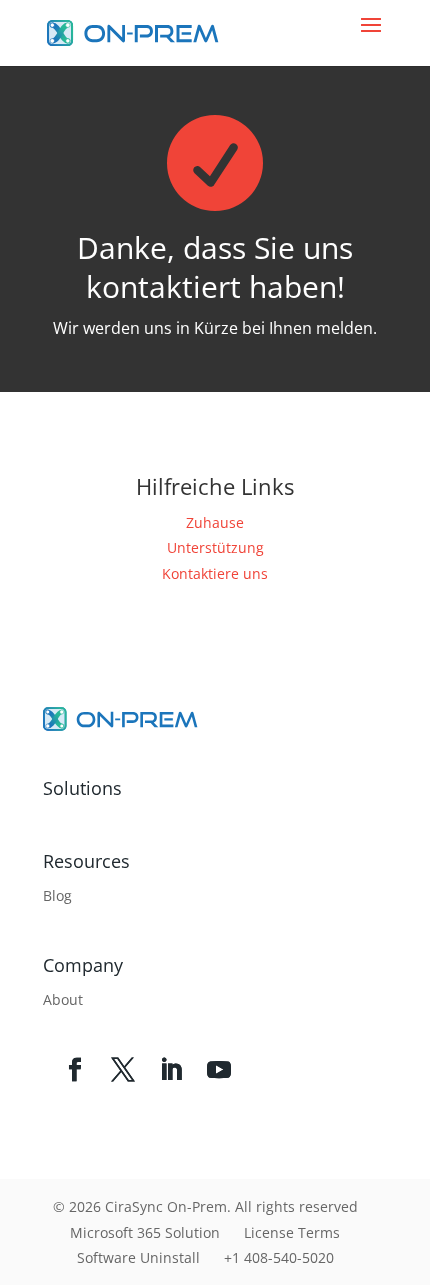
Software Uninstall (138, 1257)
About (63, 999)
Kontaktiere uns (215, 573)
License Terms (292, 1232)
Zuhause (215, 522)
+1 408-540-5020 (279, 1257)
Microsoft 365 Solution (145, 1232)
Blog (57, 895)
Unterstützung (215, 547)
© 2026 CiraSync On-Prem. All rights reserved (205, 1206)
